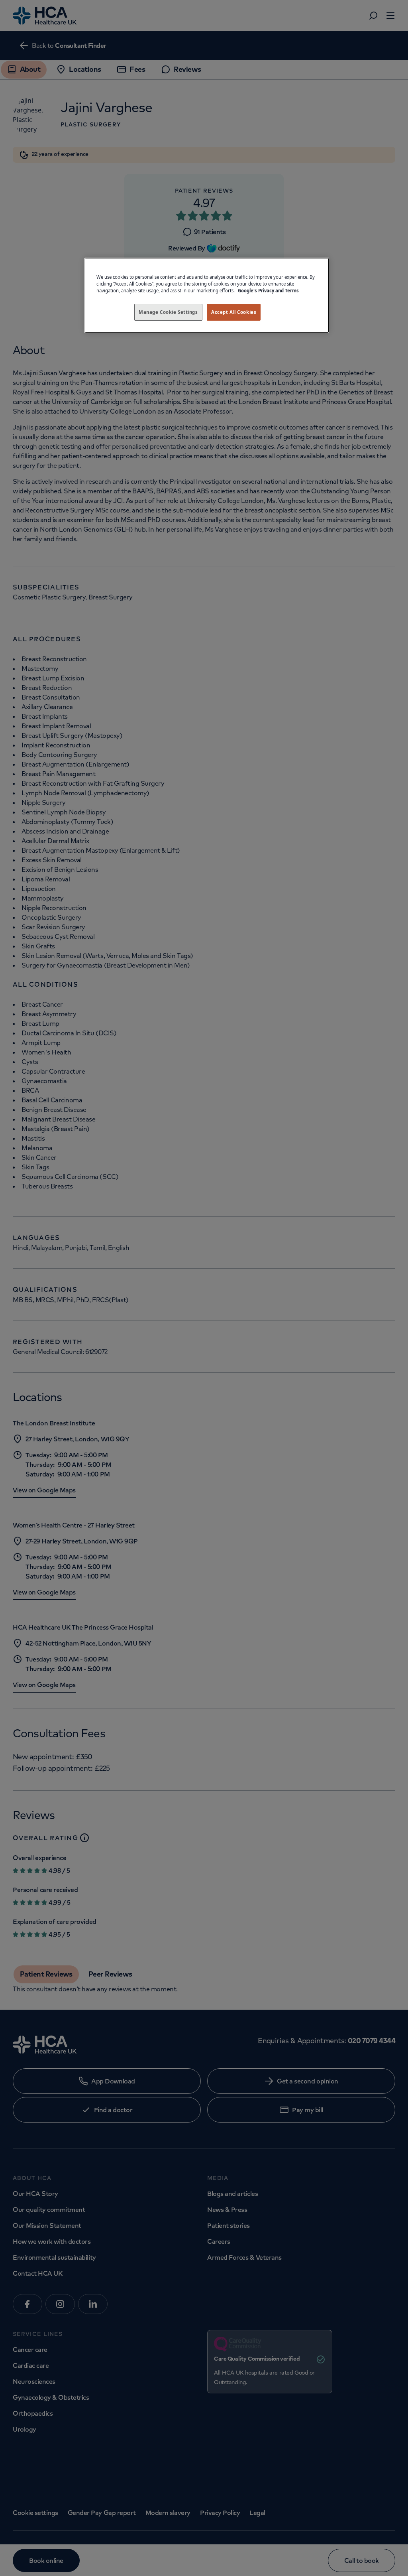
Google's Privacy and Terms (268, 291)
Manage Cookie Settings (168, 312)
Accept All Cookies (234, 312)
